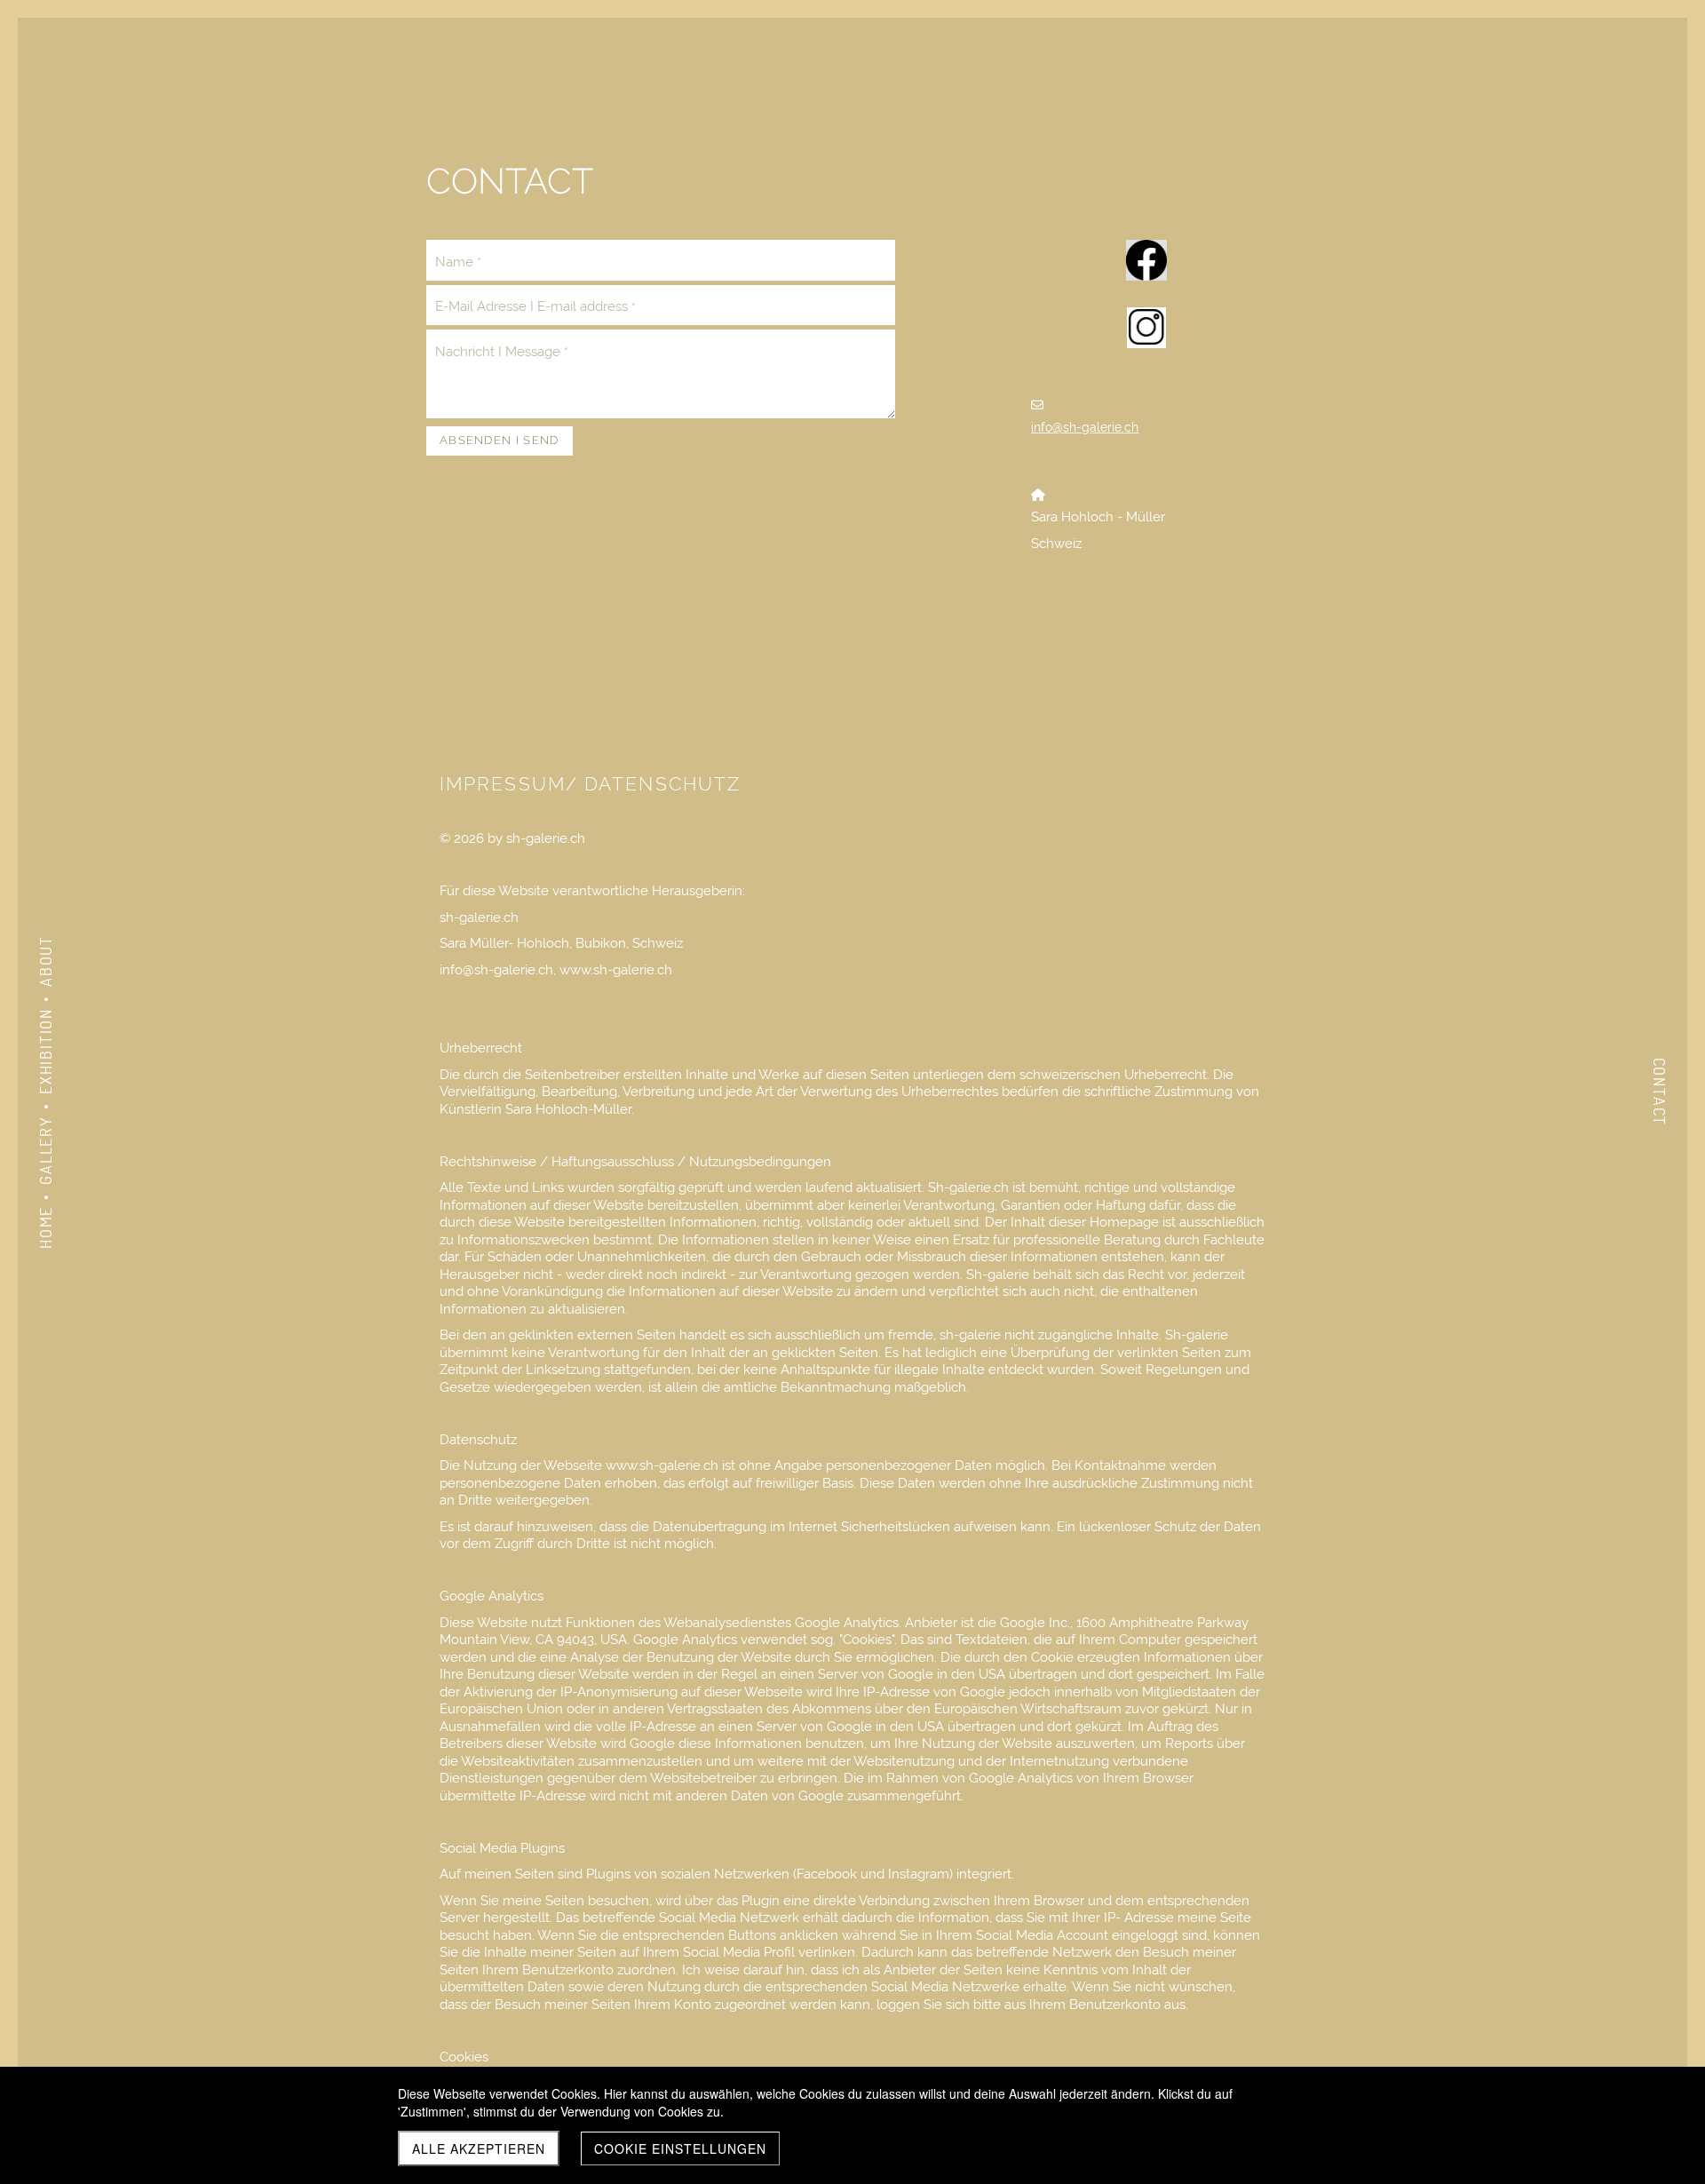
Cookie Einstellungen (680, 2148)
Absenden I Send (500, 440)
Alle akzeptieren (479, 2148)
